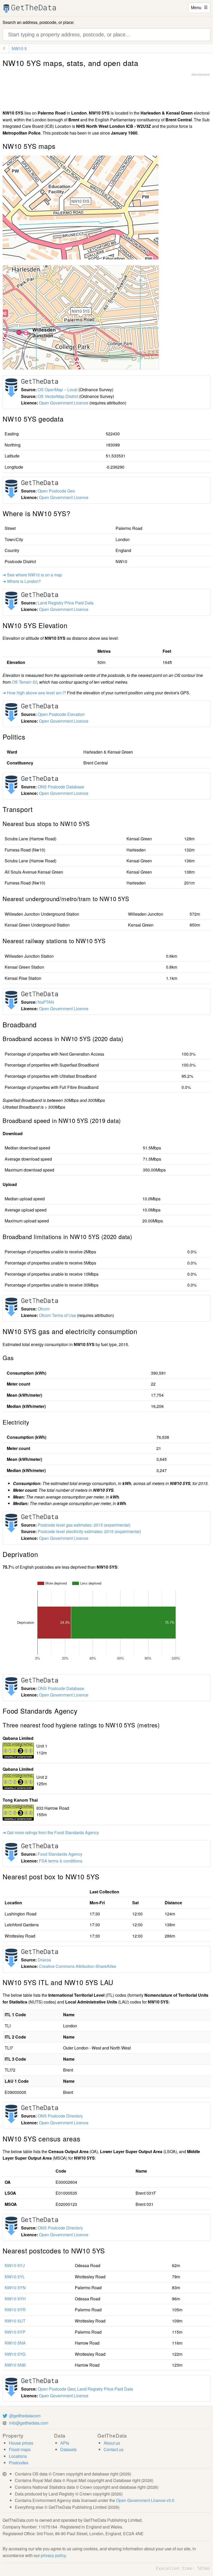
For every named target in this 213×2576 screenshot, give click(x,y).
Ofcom (44, 1309)
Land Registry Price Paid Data (66, 603)
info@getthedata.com (29, 2423)
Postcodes (19, 2463)
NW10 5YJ (15, 2265)
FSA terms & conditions (61, 1861)
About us (112, 2443)
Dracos (44, 1960)
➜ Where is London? (22, 581)
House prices (21, 2443)
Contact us (114, 2449)
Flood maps (20, 2449)
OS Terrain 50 (24, 682)
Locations (18, 2456)
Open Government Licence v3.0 (145, 2500)
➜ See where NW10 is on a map (32, 575)
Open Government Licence (64, 403)
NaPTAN (46, 1002)
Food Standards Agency (60, 1854)
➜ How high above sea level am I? (34, 693)
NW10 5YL (15, 2277)
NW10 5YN (15, 2288)
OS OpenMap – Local (58, 390)
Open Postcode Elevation (61, 714)
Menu (199, 7)
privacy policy (53, 2555)
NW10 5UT (15, 2321)
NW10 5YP (15, 2332)
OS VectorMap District (58, 396)
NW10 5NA (15, 2343)
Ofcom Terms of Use (58, 1315)
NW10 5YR (15, 2310)
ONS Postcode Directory (60, 2116)
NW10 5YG (15, 2354)
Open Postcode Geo (56, 491)
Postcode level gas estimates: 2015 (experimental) (84, 1525)
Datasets (68, 2449)
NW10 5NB (15, 2365)
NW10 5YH (15, 2299)
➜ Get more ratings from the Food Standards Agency (51, 1832)
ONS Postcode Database (61, 787)
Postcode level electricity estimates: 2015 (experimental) (89, 1531)
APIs (65, 2443)
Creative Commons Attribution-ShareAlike (78, 1966)
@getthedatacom (25, 2416)
